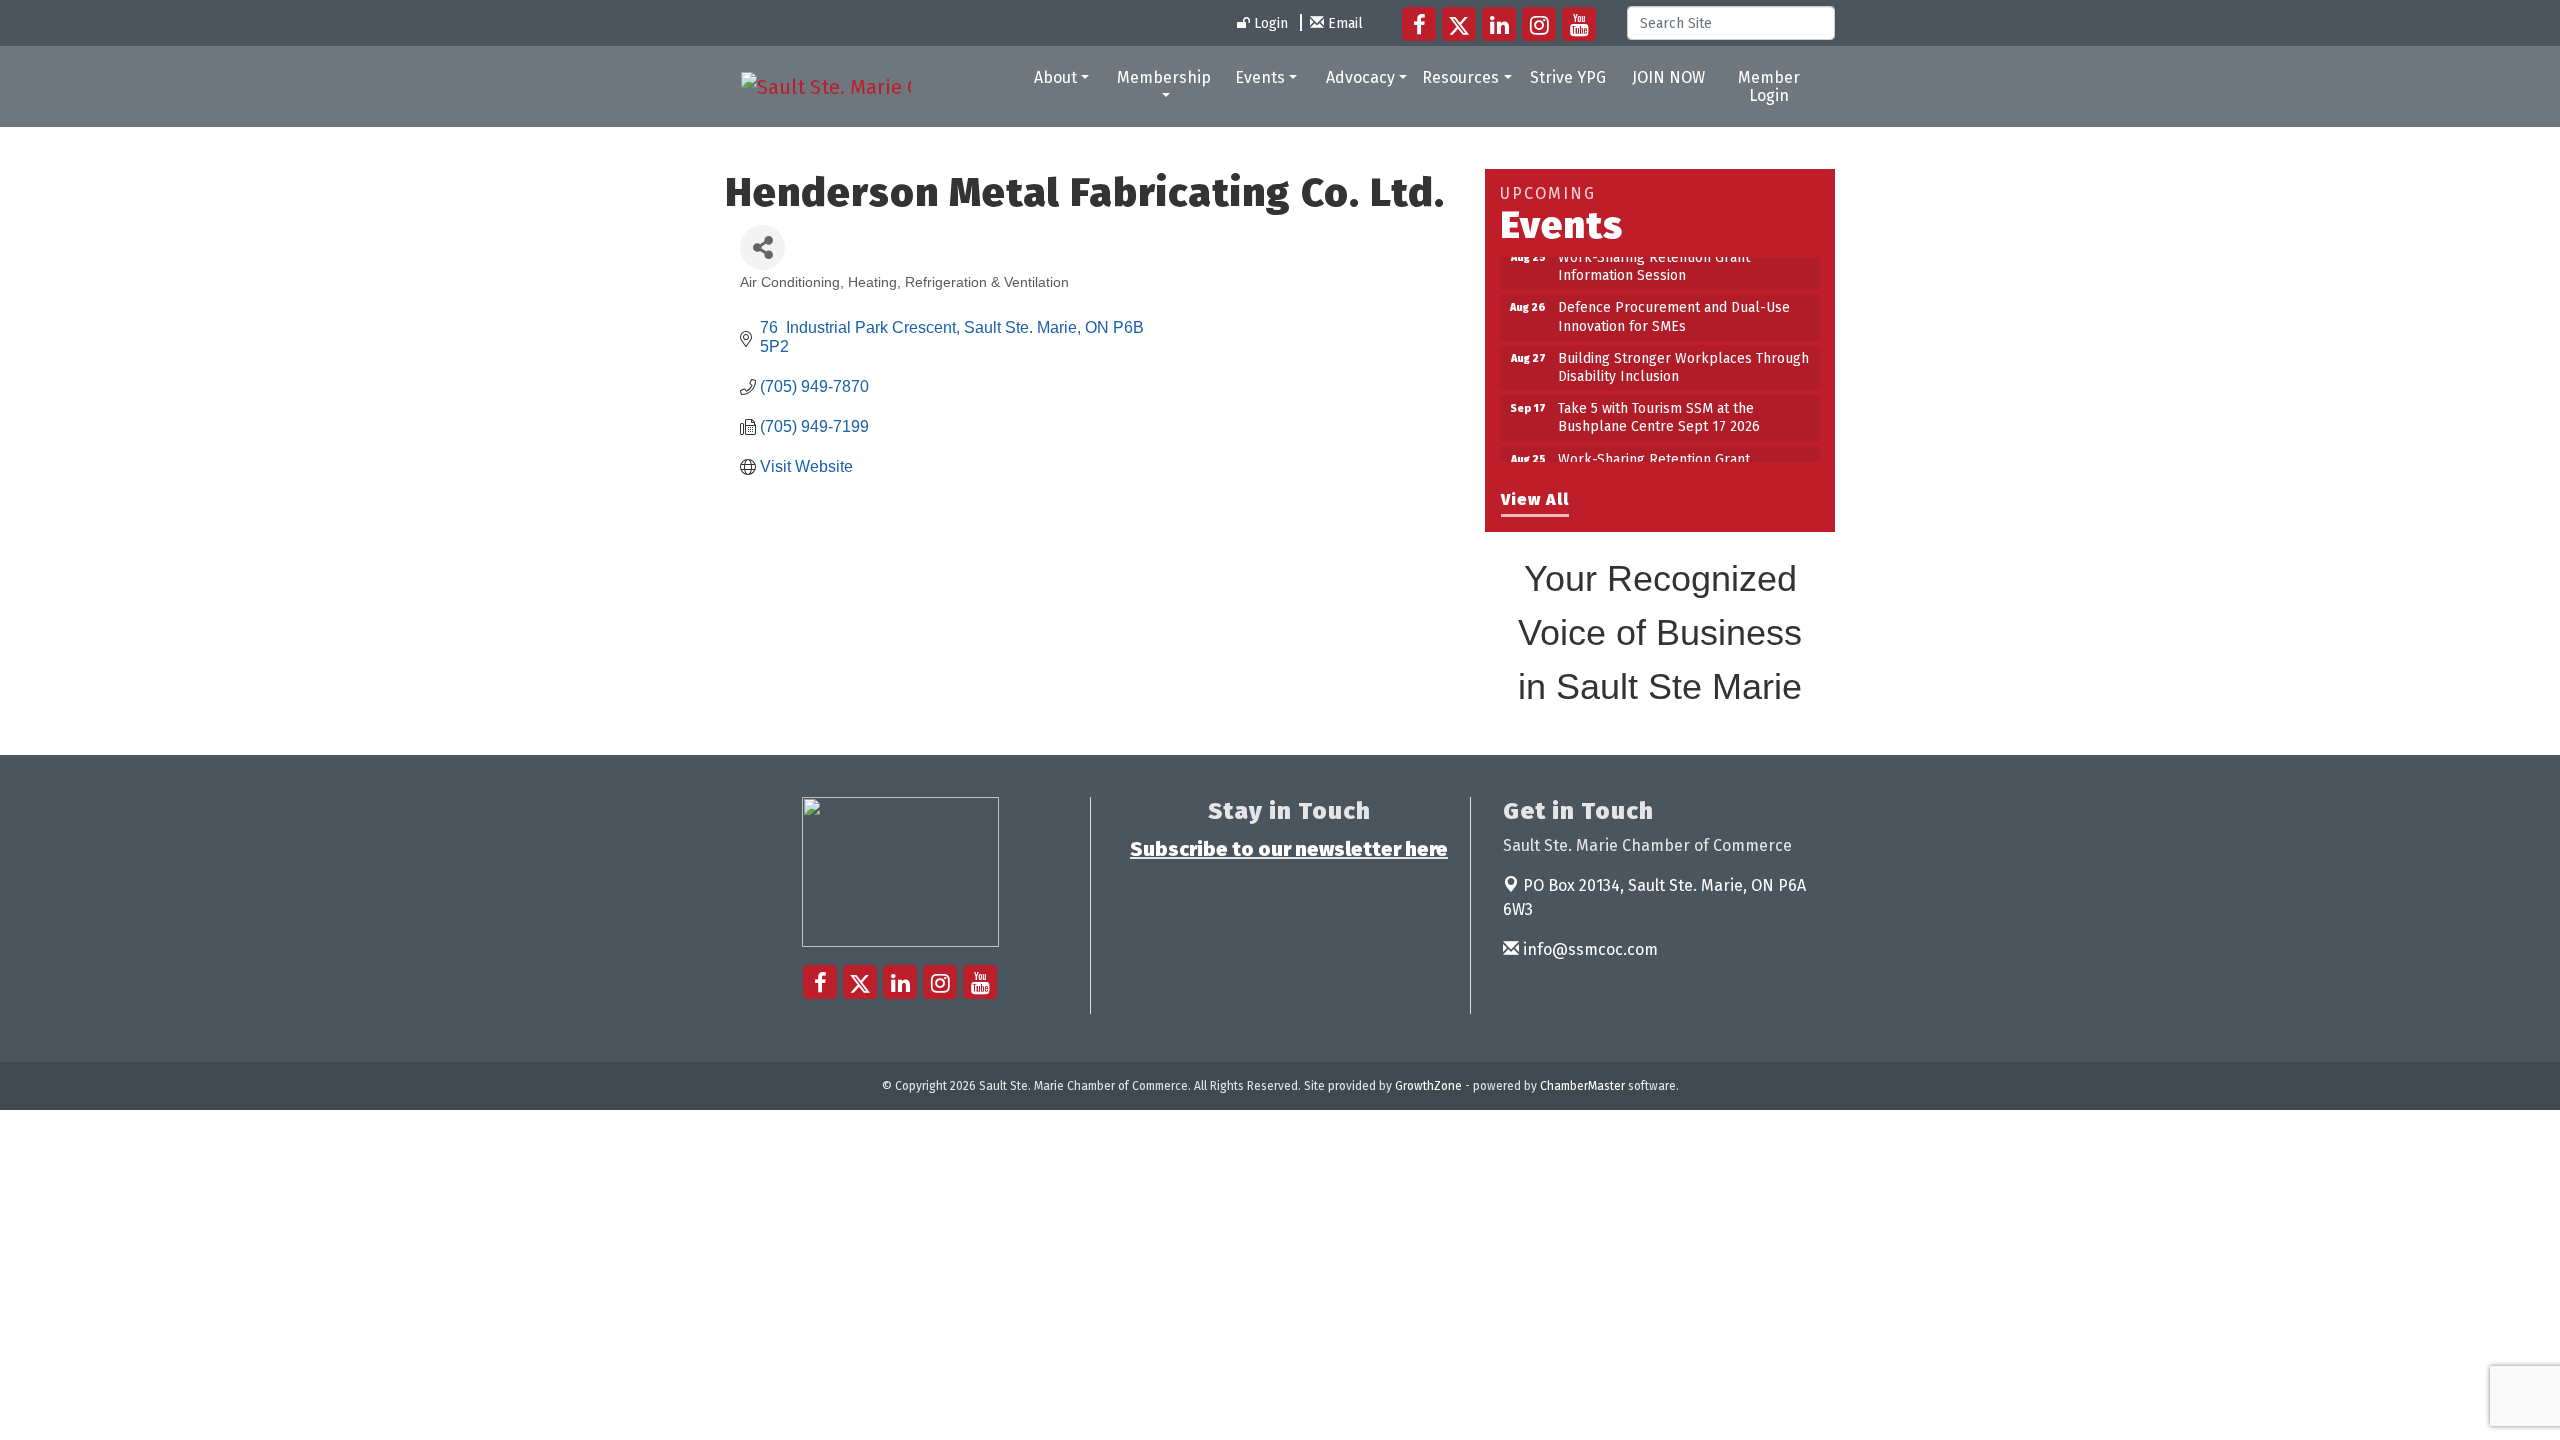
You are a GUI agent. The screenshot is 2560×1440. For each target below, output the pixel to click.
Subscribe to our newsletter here (1289, 849)
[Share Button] (762, 247)
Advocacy (1360, 77)
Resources (1460, 77)
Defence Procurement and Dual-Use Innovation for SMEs (1674, 302)
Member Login (1769, 86)
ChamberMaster (1582, 1086)
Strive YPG (1568, 77)
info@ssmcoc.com (1588, 949)
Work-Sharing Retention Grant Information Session (1654, 454)
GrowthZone (1428, 1086)
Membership (1164, 77)
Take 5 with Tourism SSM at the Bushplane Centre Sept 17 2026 (1659, 403)
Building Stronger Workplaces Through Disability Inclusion (1683, 353)
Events (1260, 77)
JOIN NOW (1668, 77)
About (1055, 77)
